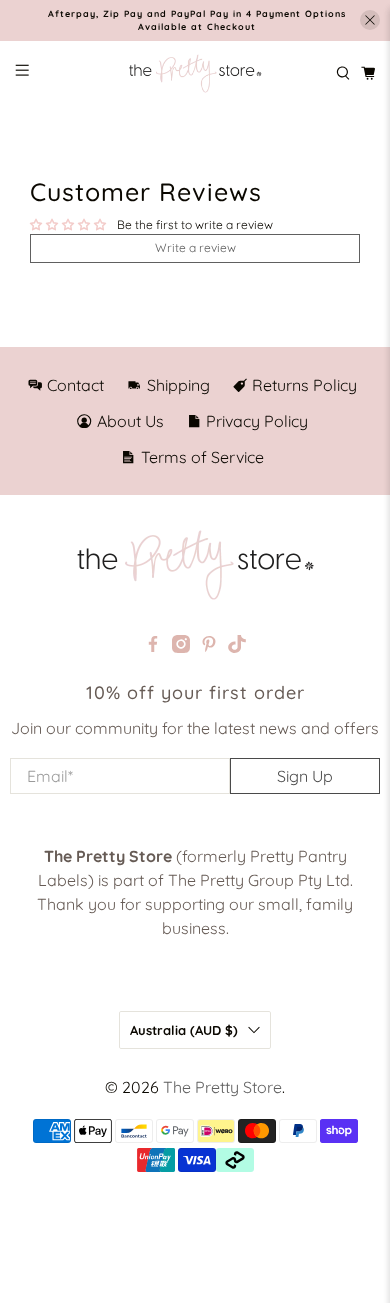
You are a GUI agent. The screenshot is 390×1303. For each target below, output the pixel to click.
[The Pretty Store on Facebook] (153, 647)
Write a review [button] (195, 247)
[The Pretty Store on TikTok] (237, 647)
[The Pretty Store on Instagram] (181, 647)
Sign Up (305, 776)
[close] (370, 20)
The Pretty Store (222, 1087)
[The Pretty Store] (195, 74)
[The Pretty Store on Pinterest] (209, 647)
